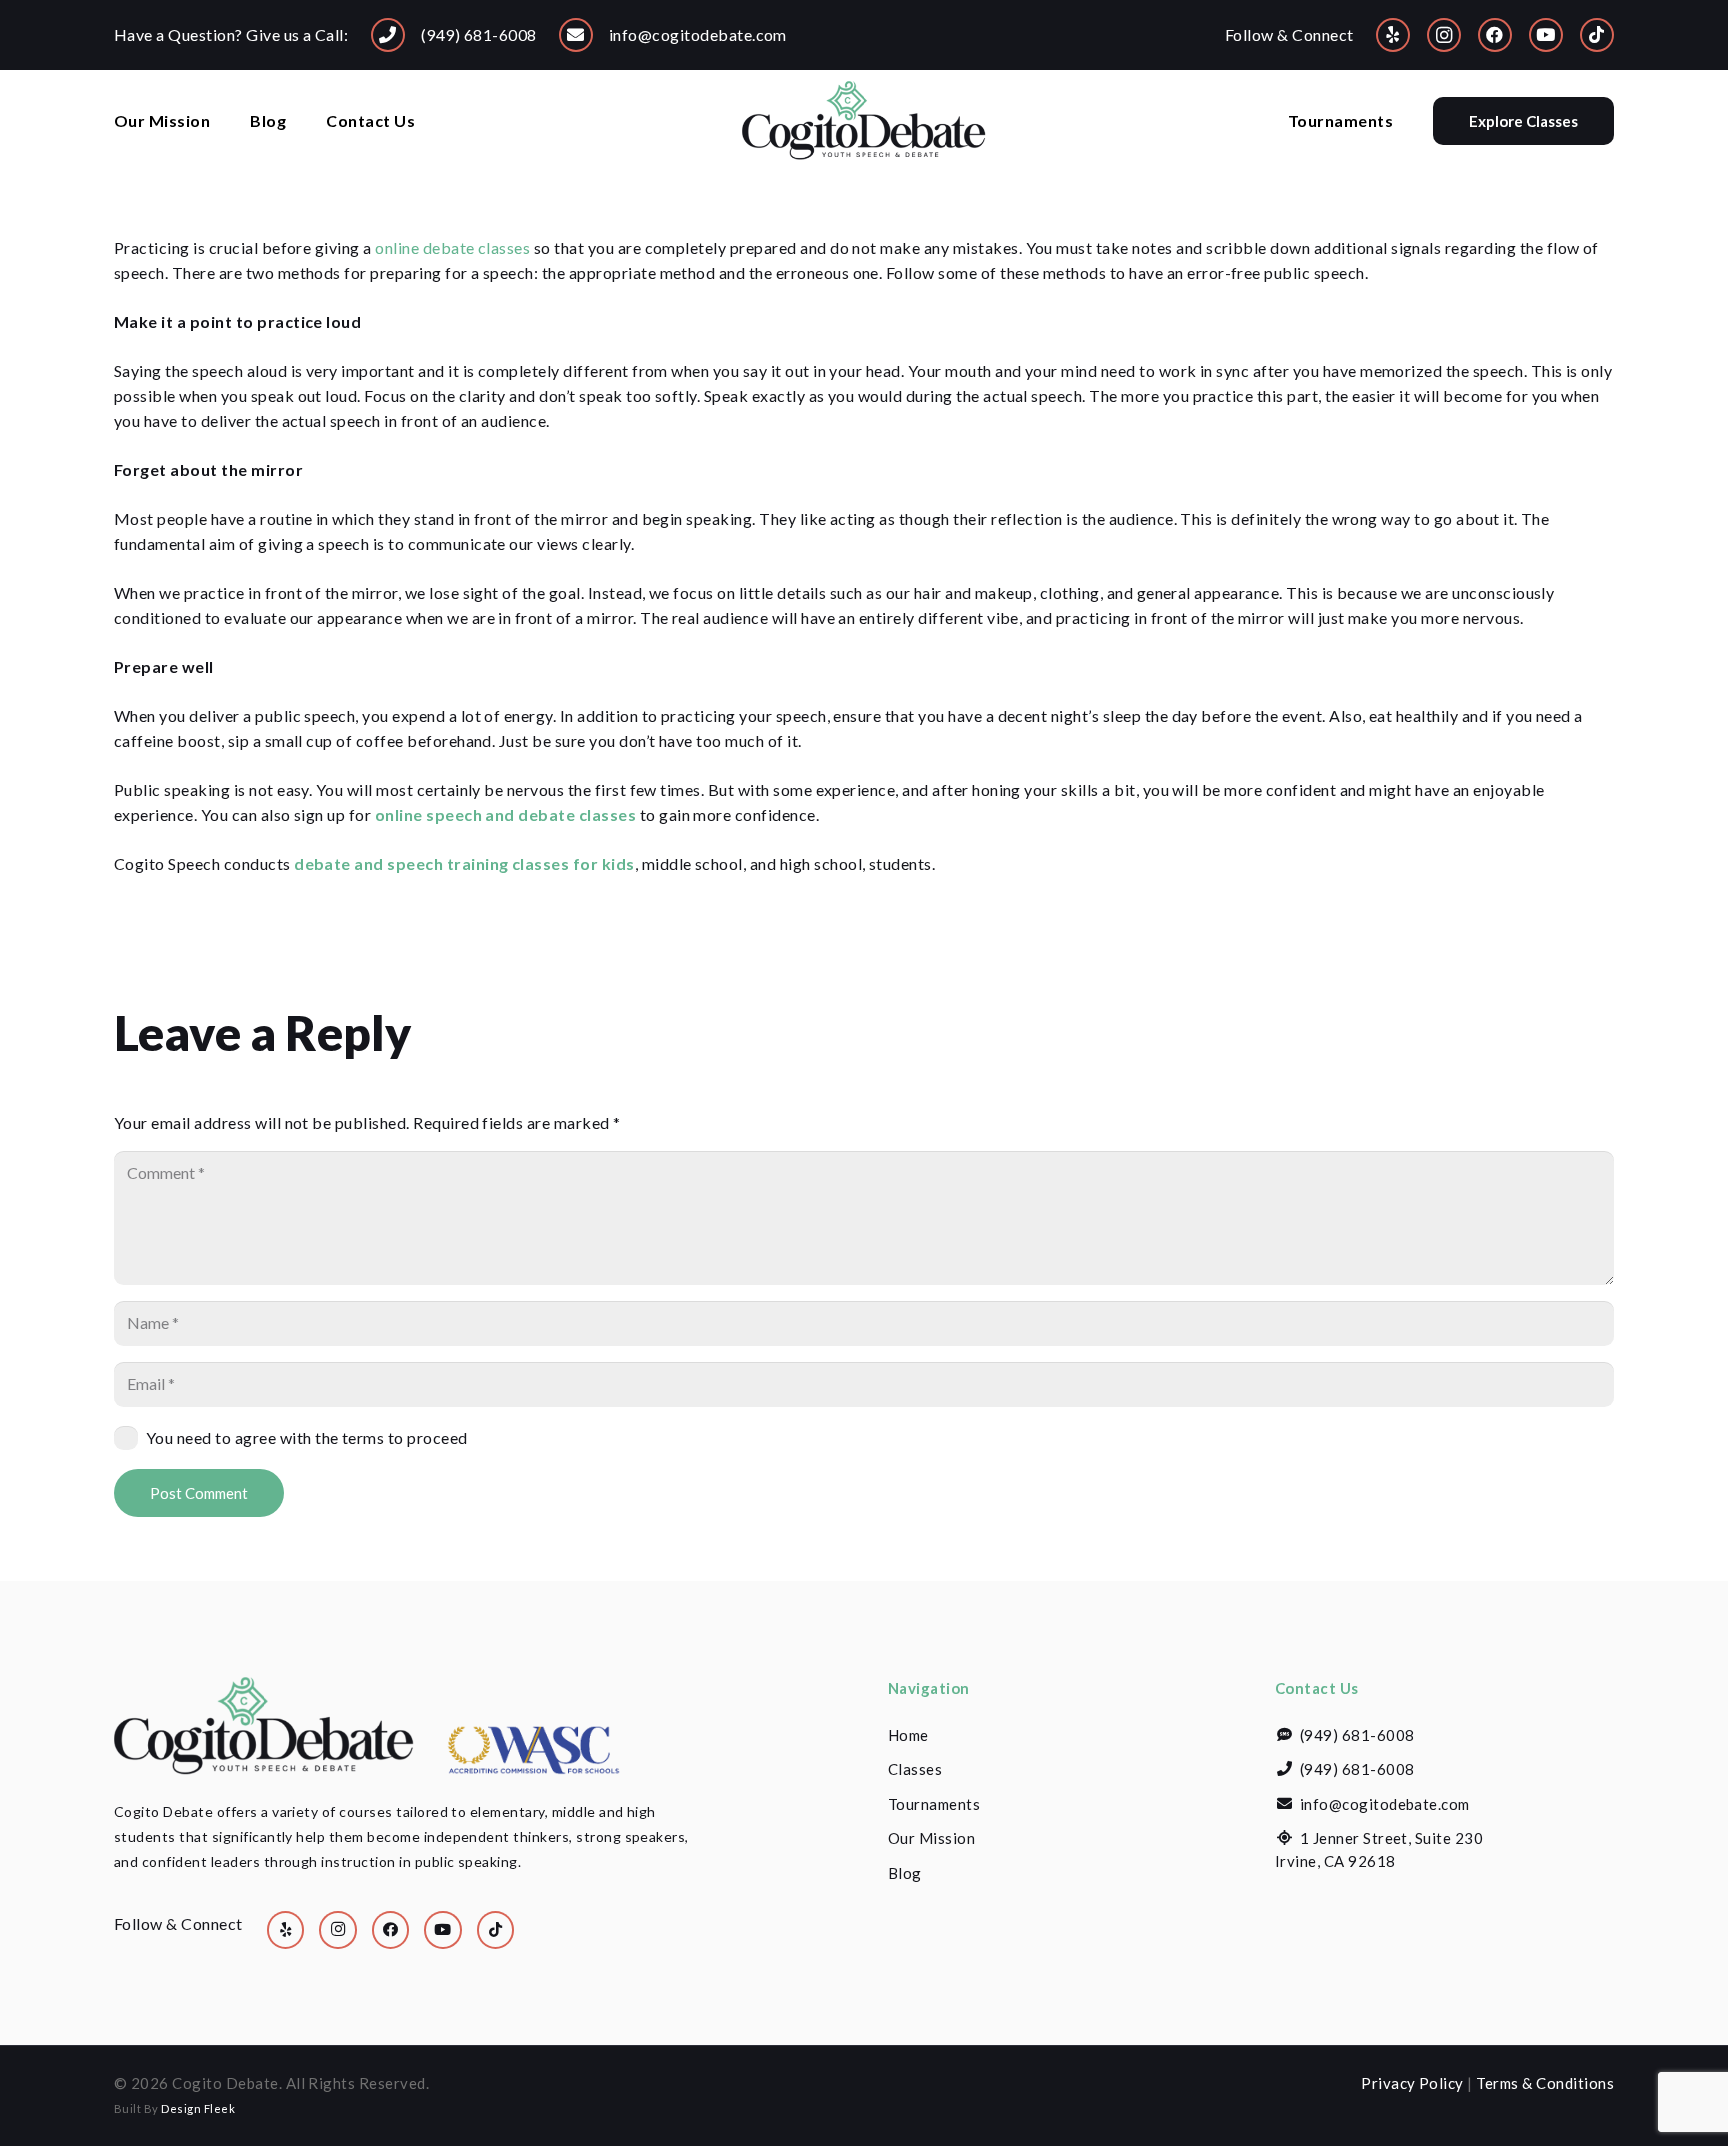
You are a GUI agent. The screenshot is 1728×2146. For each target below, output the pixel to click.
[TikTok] (1597, 35)
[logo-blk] (864, 121)
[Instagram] (1444, 35)
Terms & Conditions (1545, 2083)
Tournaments (934, 1804)
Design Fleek (198, 2108)
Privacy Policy (1412, 2083)
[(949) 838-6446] (388, 35)
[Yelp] (1393, 35)
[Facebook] (1495, 35)
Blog (905, 1873)
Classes (915, 1769)
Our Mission (931, 1838)
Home (908, 1735)
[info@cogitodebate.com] (576, 35)
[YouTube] (1546, 35)
